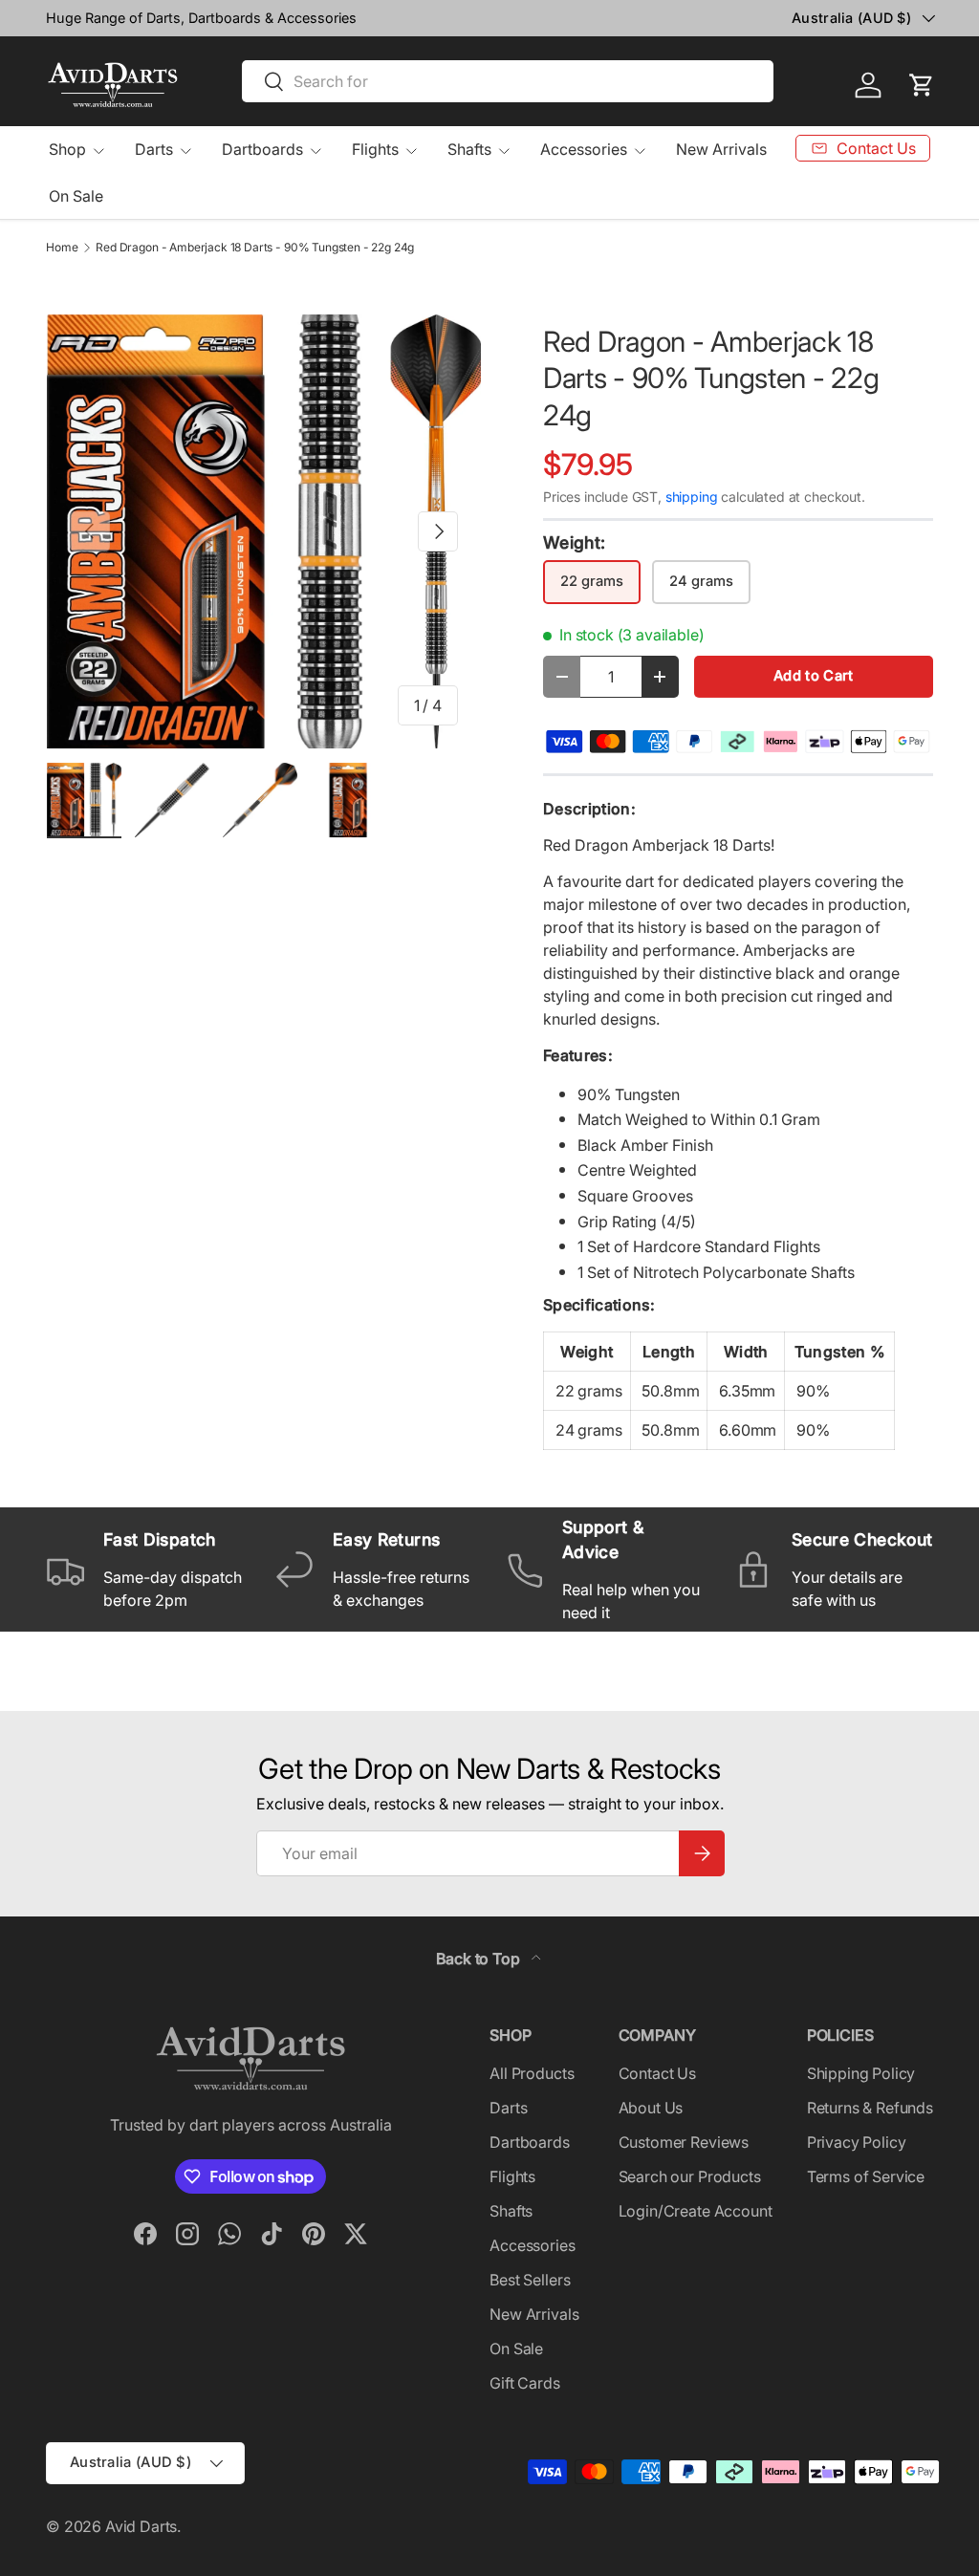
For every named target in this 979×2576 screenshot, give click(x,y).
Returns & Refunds (870, 2108)
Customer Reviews (684, 2142)
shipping (692, 497)
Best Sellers (530, 2280)
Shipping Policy (861, 2073)
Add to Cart (813, 676)
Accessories (532, 2245)
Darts (508, 2108)
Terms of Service (866, 2176)
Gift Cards (524, 2383)
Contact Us (657, 2073)
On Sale (76, 196)
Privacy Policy (857, 2142)
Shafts (511, 2211)
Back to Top (479, 1959)
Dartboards (529, 2142)
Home (62, 248)
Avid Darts (141, 2526)
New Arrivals (721, 149)
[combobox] (508, 81)
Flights (512, 2176)
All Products (532, 2073)
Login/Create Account (696, 2211)
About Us (651, 2108)
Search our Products (690, 2176)
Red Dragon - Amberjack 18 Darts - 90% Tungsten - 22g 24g (255, 248)
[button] (922, 85)
